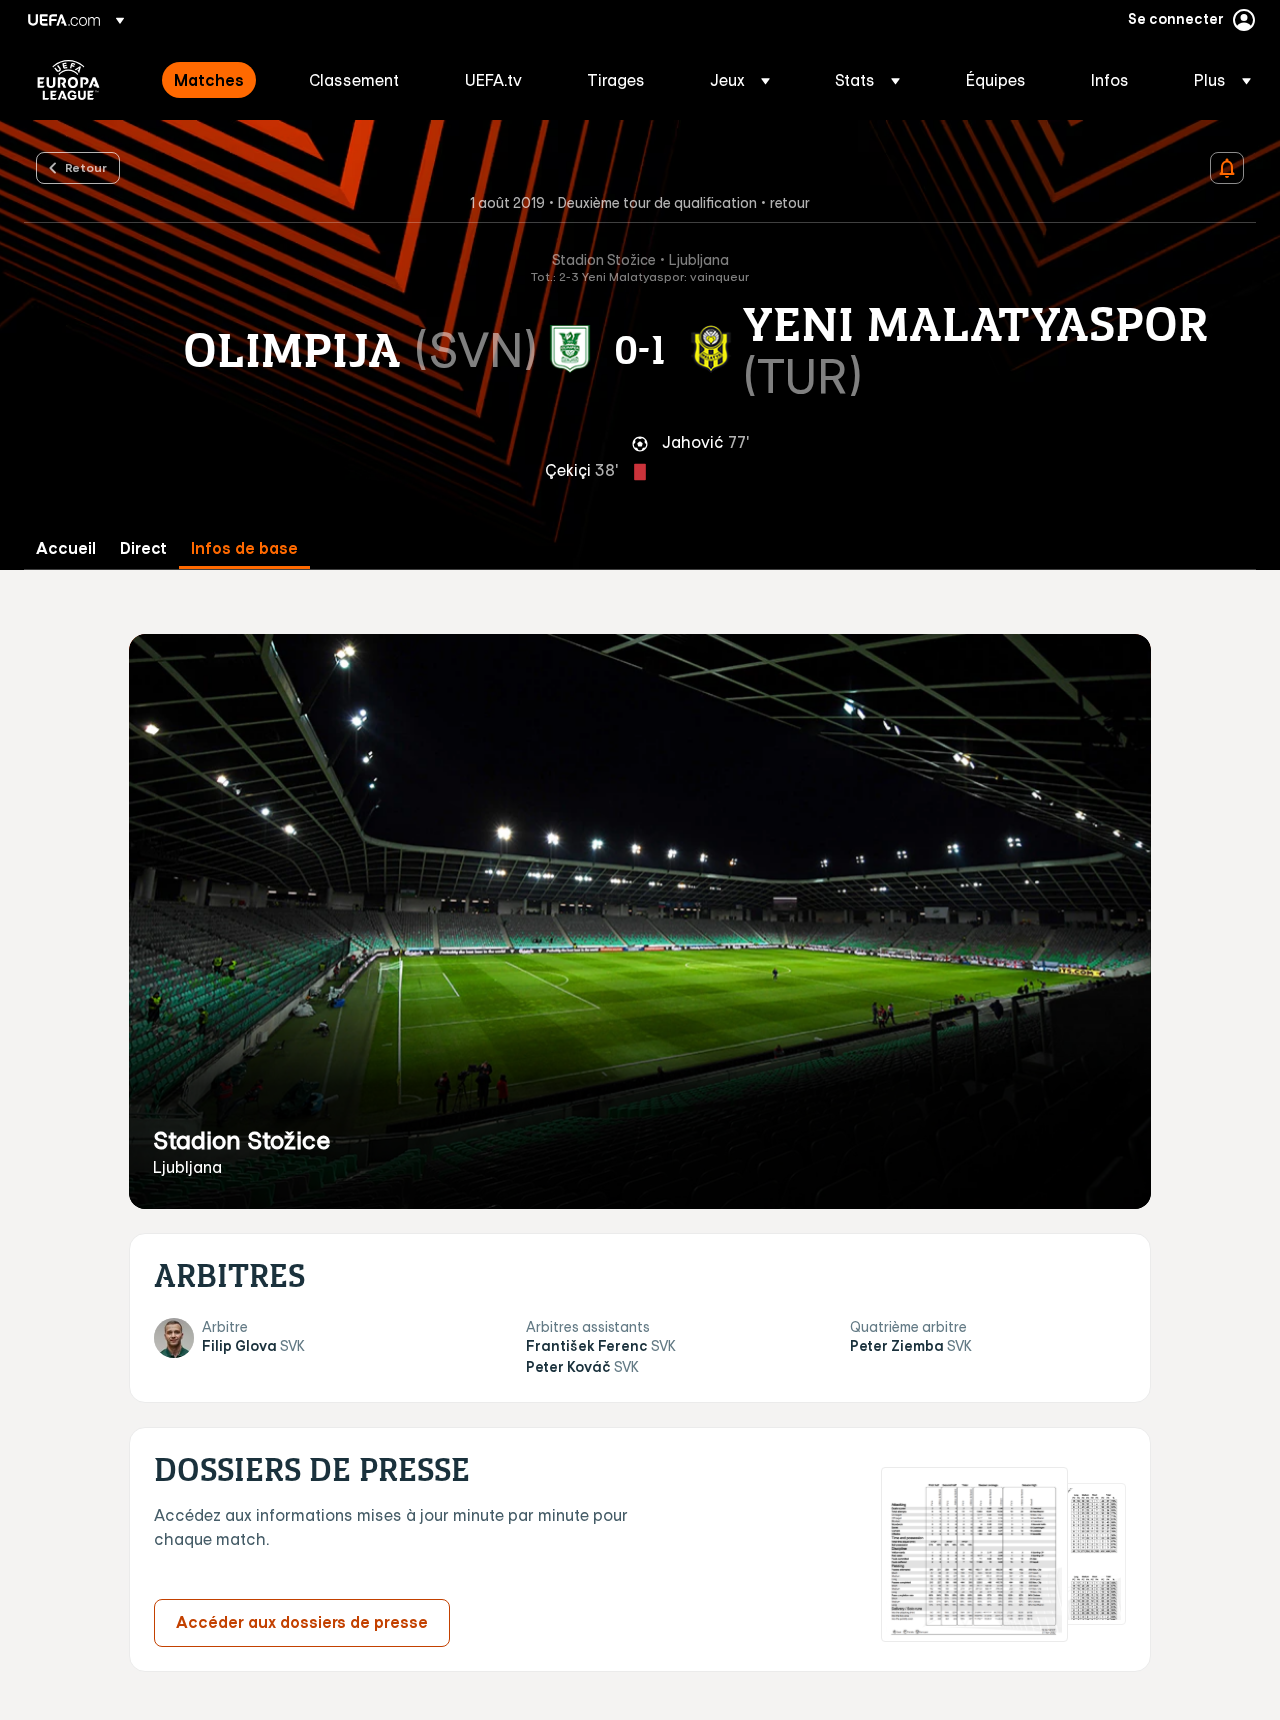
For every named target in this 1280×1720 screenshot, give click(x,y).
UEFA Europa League (68, 80)
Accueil (66, 548)
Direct (143, 548)
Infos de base (244, 548)
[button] (740, 80)
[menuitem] (216, 80)
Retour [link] (86, 167)
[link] (209, 80)
